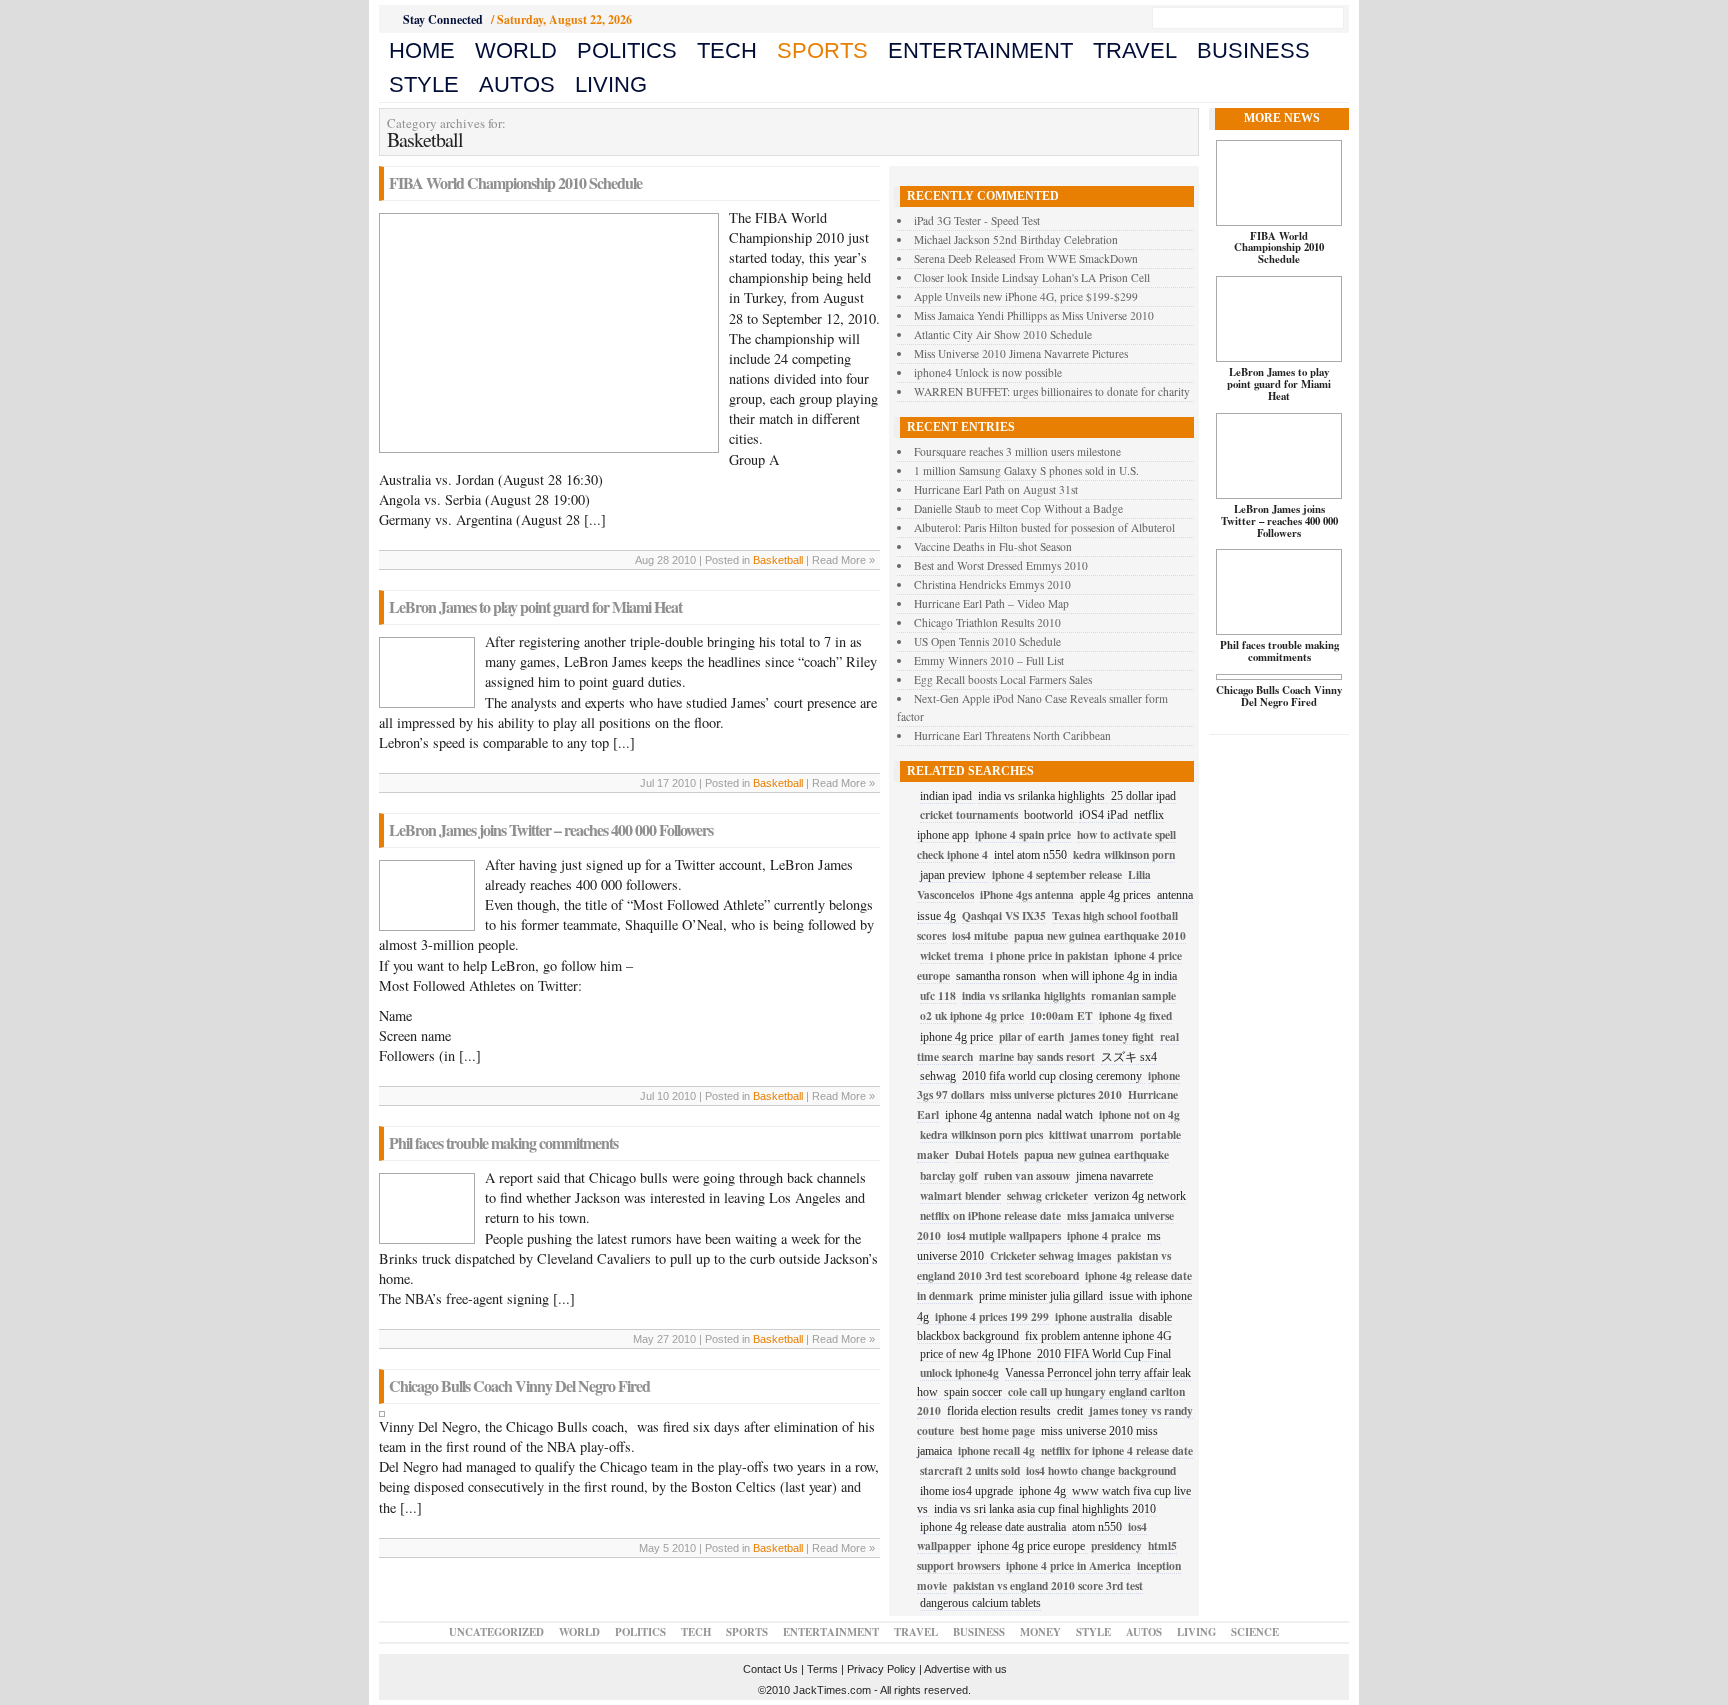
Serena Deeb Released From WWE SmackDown (1026, 258)
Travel (1135, 50)
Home (422, 50)
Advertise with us (965, 1669)
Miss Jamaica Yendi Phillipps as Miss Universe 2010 (1034, 315)
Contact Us (770, 1669)
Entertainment (980, 50)
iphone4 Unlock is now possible (988, 372)
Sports (822, 50)
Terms (822, 1669)
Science (1255, 1632)
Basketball (778, 560)
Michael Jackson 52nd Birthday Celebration (1016, 239)
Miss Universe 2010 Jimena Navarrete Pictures (1021, 353)
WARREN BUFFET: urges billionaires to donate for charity (1052, 391)
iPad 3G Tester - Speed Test (977, 220)
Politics (627, 50)
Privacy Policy (881, 1669)
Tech (727, 50)
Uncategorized (496, 1632)
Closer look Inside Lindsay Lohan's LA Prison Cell (1032, 277)
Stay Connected (443, 19)
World (516, 50)
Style (424, 84)
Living (611, 84)
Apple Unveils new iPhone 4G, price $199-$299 (1026, 296)
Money (1040, 1632)
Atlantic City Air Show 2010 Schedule (1003, 334)
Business (1253, 50)
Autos (517, 84)
